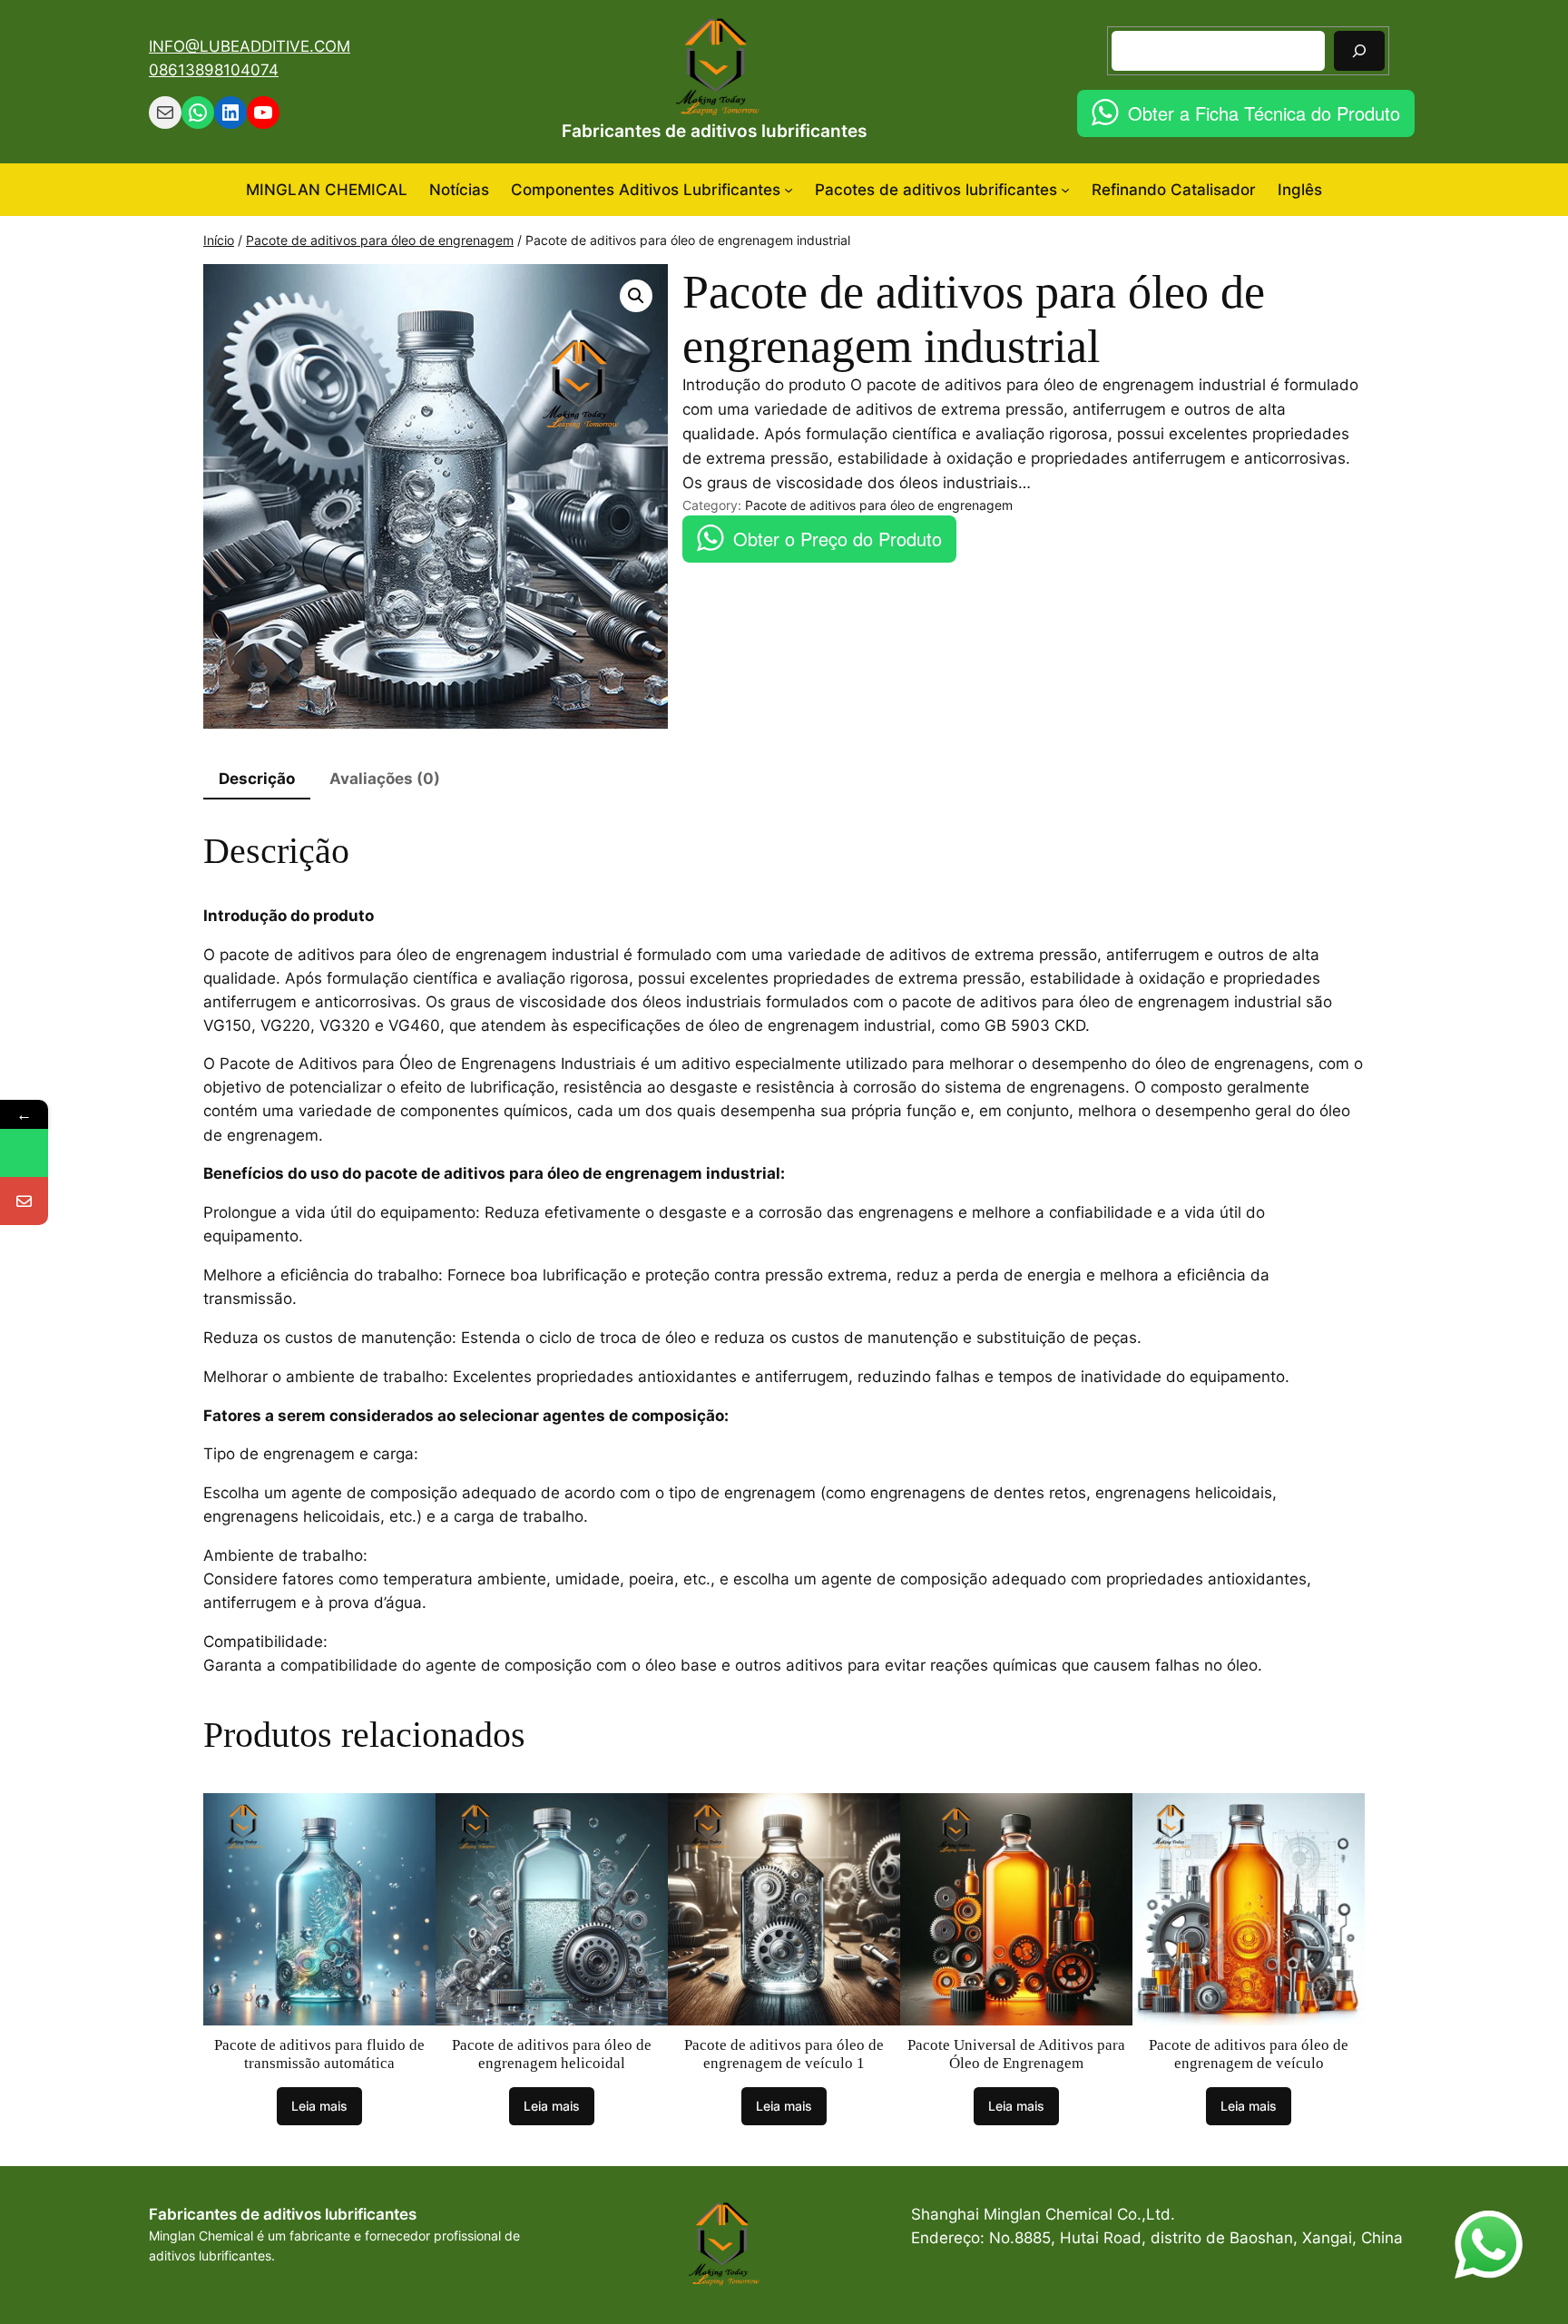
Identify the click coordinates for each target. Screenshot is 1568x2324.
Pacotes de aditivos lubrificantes (936, 190)
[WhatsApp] (24, 1153)
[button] (636, 296)
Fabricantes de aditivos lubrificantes (714, 131)
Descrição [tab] (257, 779)
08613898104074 (214, 70)
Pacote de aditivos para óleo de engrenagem (380, 240)
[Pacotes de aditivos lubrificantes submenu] (1065, 190)
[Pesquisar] (1359, 50)
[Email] (24, 1201)
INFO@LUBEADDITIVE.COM (250, 46)
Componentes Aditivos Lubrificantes (646, 190)
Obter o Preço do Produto (838, 539)
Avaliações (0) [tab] (385, 779)
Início (219, 240)
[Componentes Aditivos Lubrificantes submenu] (789, 190)
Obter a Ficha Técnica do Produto (1264, 113)
